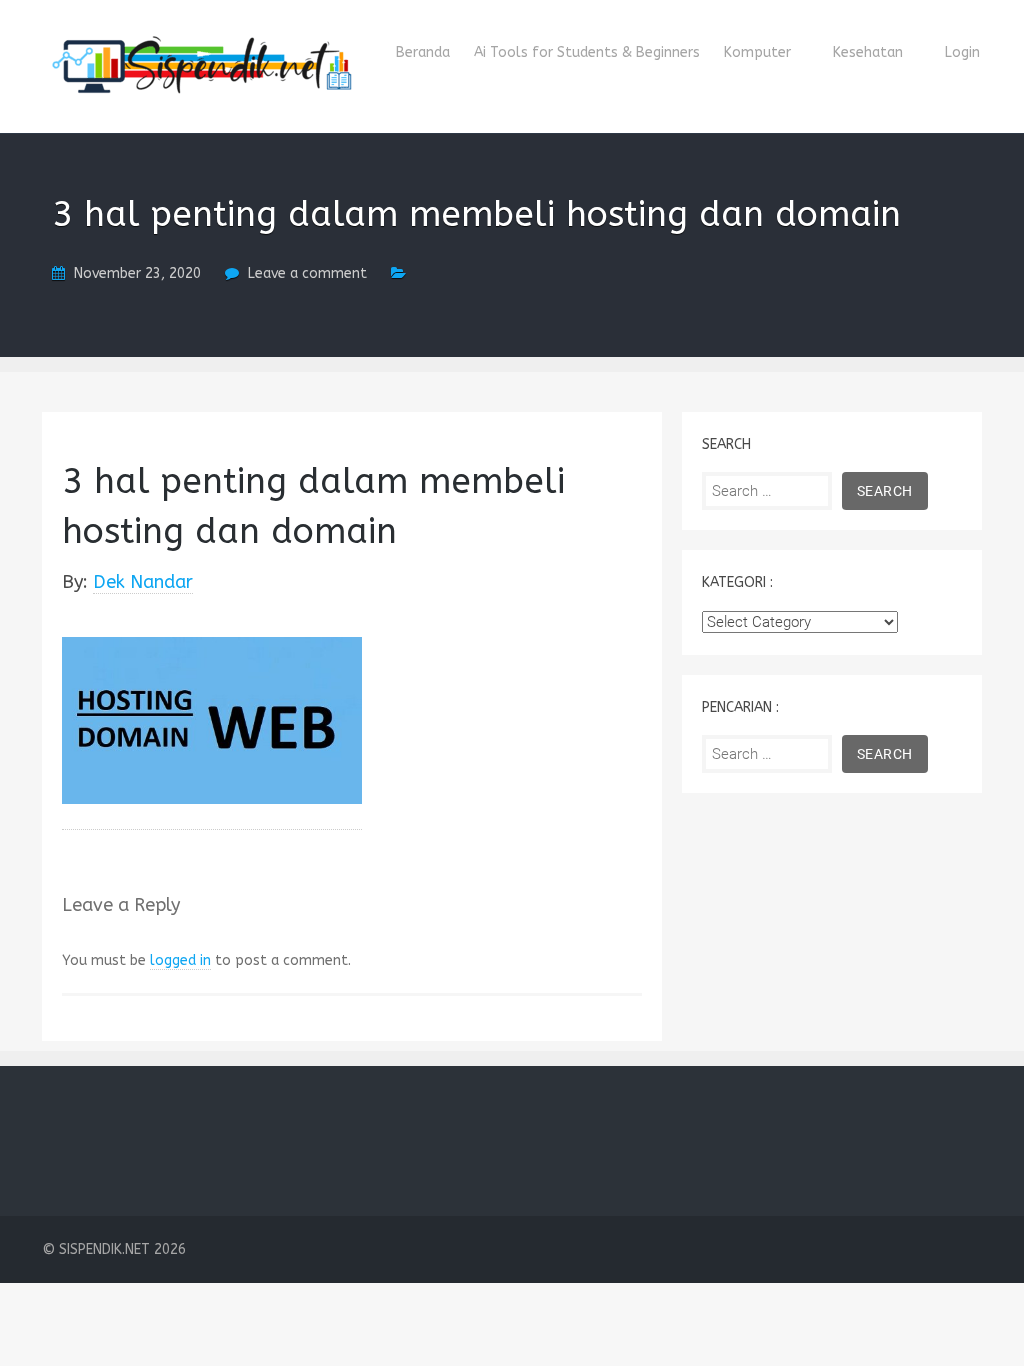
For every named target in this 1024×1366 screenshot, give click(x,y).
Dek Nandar (143, 582)
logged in (180, 960)
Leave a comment (307, 273)
